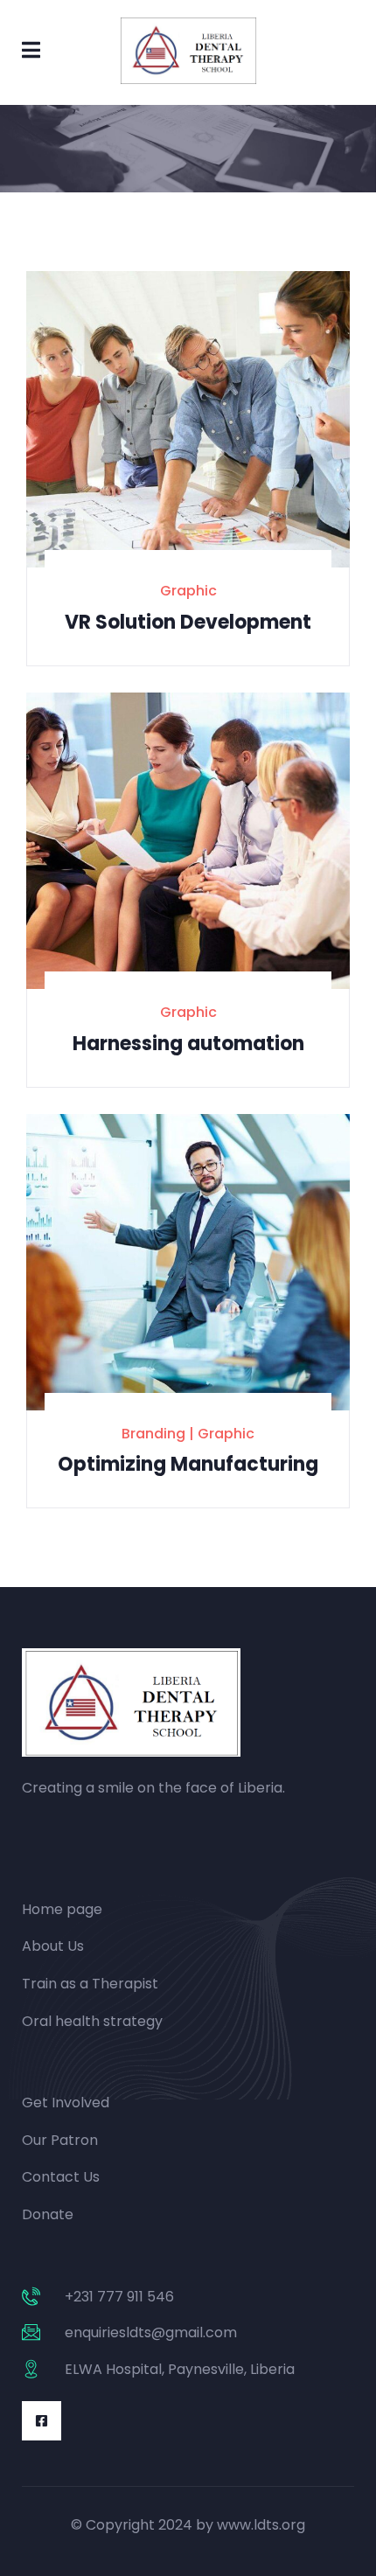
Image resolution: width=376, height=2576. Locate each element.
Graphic (188, 591)
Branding (153, 1434)
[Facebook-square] (42, 2421)
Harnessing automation (188, 1044)
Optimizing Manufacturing (188, 1464)
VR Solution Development (188, 622)
